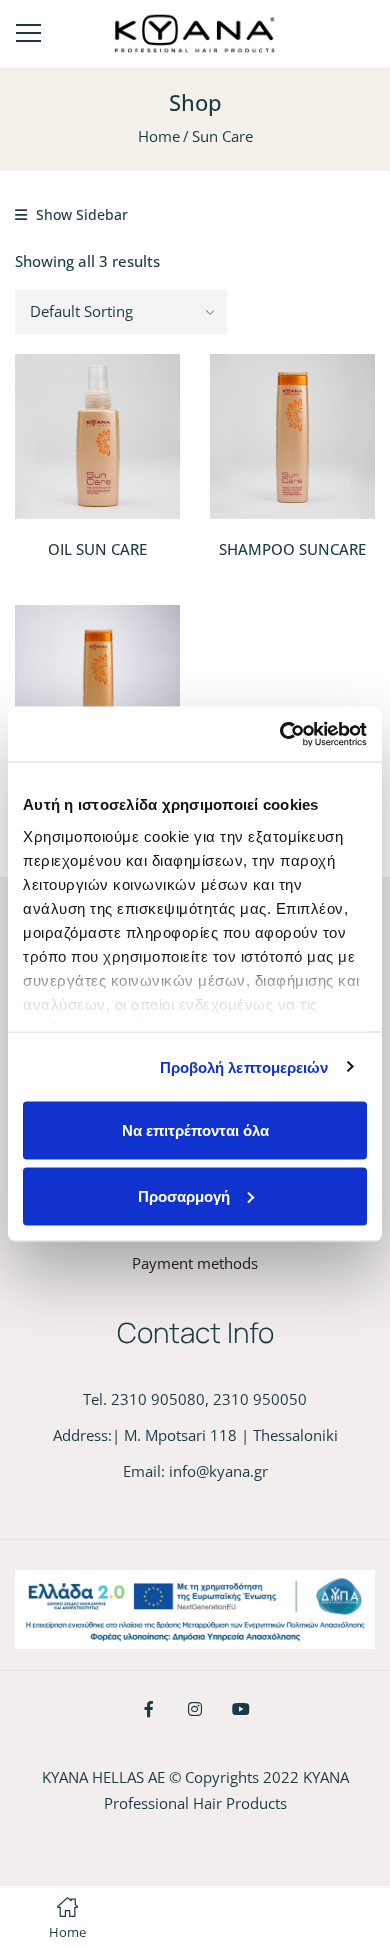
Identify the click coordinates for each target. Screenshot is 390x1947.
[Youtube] (241, 1709)
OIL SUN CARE (97, 549)
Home (159, 136)
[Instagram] (195, 1709)
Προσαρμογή (184, 1195)
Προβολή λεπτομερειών (244, 1066)
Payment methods (195, 1263)
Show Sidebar (80, 214)
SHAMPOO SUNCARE (292, 549)
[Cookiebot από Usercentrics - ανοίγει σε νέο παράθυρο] (280, 734)
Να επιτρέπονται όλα (195, 1130)
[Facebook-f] (149, 1709)
